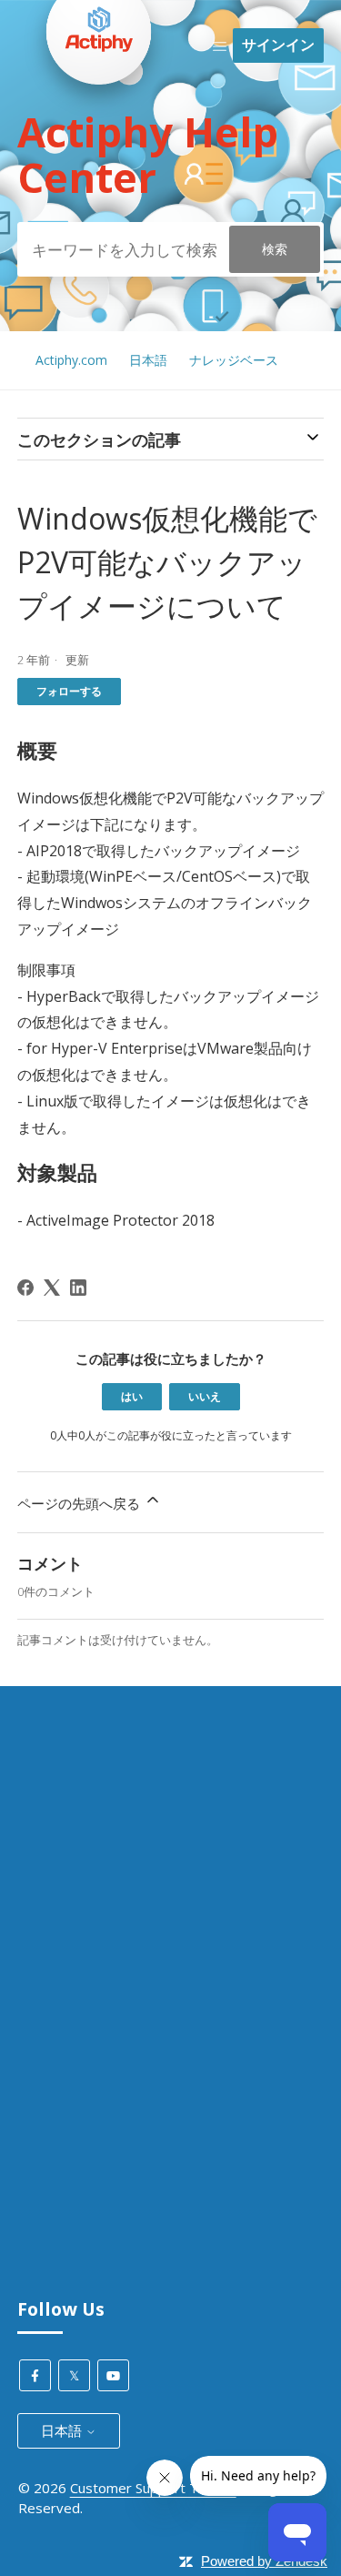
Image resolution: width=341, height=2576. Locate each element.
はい (132, 1396)
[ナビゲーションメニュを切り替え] (220, 45)
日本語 (148, 360)
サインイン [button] (278, 45)
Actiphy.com (71, 360)
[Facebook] (25, 1288)
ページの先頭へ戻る (80, 1503)
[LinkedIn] (78, 1288)
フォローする (69, 691)
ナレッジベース (234, 360)
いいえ (205, 1396)
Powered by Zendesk (264, 2561)
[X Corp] (52, 1288)
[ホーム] (99, 119)
